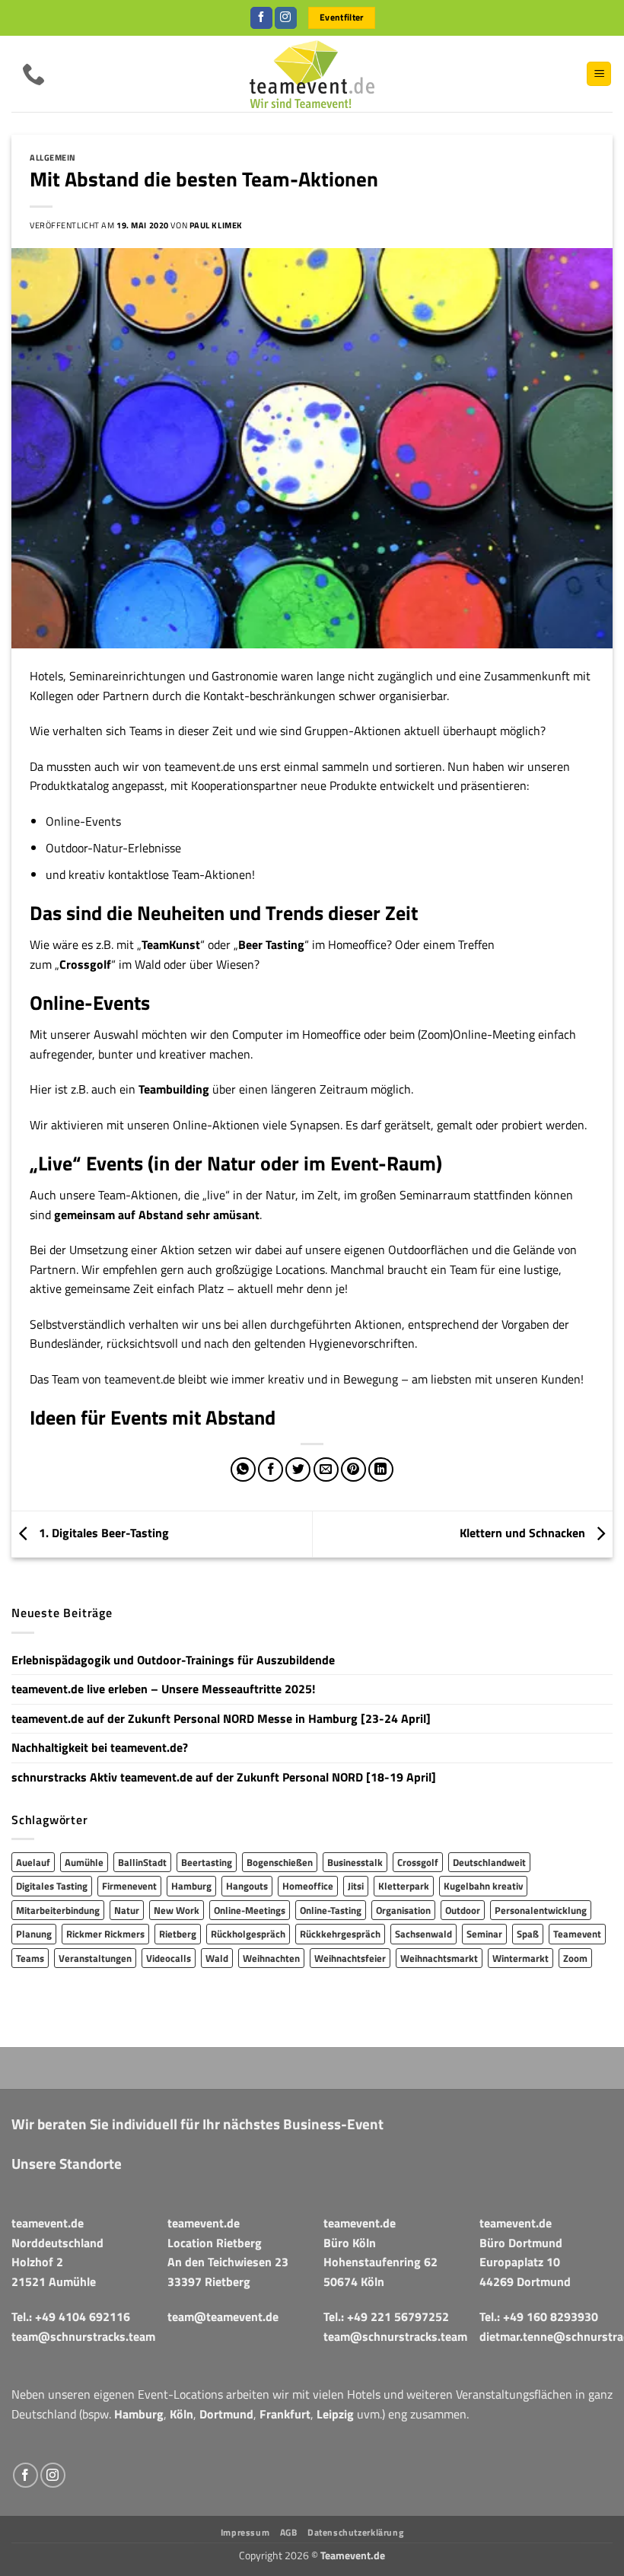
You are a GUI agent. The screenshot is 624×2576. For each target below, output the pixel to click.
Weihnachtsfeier (350, 1958)
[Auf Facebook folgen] (261, 18)
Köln (181, 2414)
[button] (599, 74)
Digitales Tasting (52, 1886)
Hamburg (191, 1886)
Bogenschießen (280, 1862)
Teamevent (577, 1934)
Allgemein (53, 157)
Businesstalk (355, 1862)
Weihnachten (271, 1958)
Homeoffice (308, 1886)
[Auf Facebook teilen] (271, 1470)
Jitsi (356, 1886)
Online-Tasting (331, 1910)
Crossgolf (85, 964)
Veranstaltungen (95, 1958)
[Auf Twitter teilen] (298, 1470)
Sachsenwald (423, 1934)
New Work (177, 1910)
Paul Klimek (216, 225)
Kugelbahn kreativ (483, 1886)
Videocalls (169, 1958)
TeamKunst (171, 944)
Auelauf (33, 1862)
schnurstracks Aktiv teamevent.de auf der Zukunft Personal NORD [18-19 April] (224, 1777)
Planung (34, 1934)
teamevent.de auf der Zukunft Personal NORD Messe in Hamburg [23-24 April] (221, 1718)
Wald (217, 1958)
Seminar (484, 1934)
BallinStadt (142, 1862)
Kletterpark (404, 1886)
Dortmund (226, 2414)
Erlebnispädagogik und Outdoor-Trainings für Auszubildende (173, 1660)
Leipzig (335, 2414)
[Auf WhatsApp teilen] (243, 1470)
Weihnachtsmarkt (439, 1958)
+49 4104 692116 (83, 2316)
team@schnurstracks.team (83, 2336)
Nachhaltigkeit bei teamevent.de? (100, 1747)
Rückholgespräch (248, 1934)
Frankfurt (285, 2414)
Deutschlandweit (489, 1862)
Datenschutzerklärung (355, 2532)
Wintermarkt (521, 1958)
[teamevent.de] (312, 74)
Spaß (528, 1934)
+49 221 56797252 (398, 2316)
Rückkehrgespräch (340, 1934)
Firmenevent (129, 1886)
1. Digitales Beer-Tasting (102, 1533)
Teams (30, 1958)
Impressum (245, 2532)
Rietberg (178, 1934)
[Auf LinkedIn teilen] (381, 1470)
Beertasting (207, 1862)
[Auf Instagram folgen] (286, 18)
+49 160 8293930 (551, 2316)
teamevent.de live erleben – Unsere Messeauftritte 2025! (163, 1689)
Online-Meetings (250, 1910)
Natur (127, 1910)
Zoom (575, 1958)
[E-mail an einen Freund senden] (326, 1470)
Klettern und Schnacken (524, 1533)
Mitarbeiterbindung (58, 1910)
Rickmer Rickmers (105, 1934)
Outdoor (463, 1910)
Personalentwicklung (541, 1910)
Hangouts (247, 1886)
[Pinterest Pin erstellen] (353, 1470)
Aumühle (84, 1862)
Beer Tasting (271, 944)
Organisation (403, 1910)
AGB (289, 2532)
